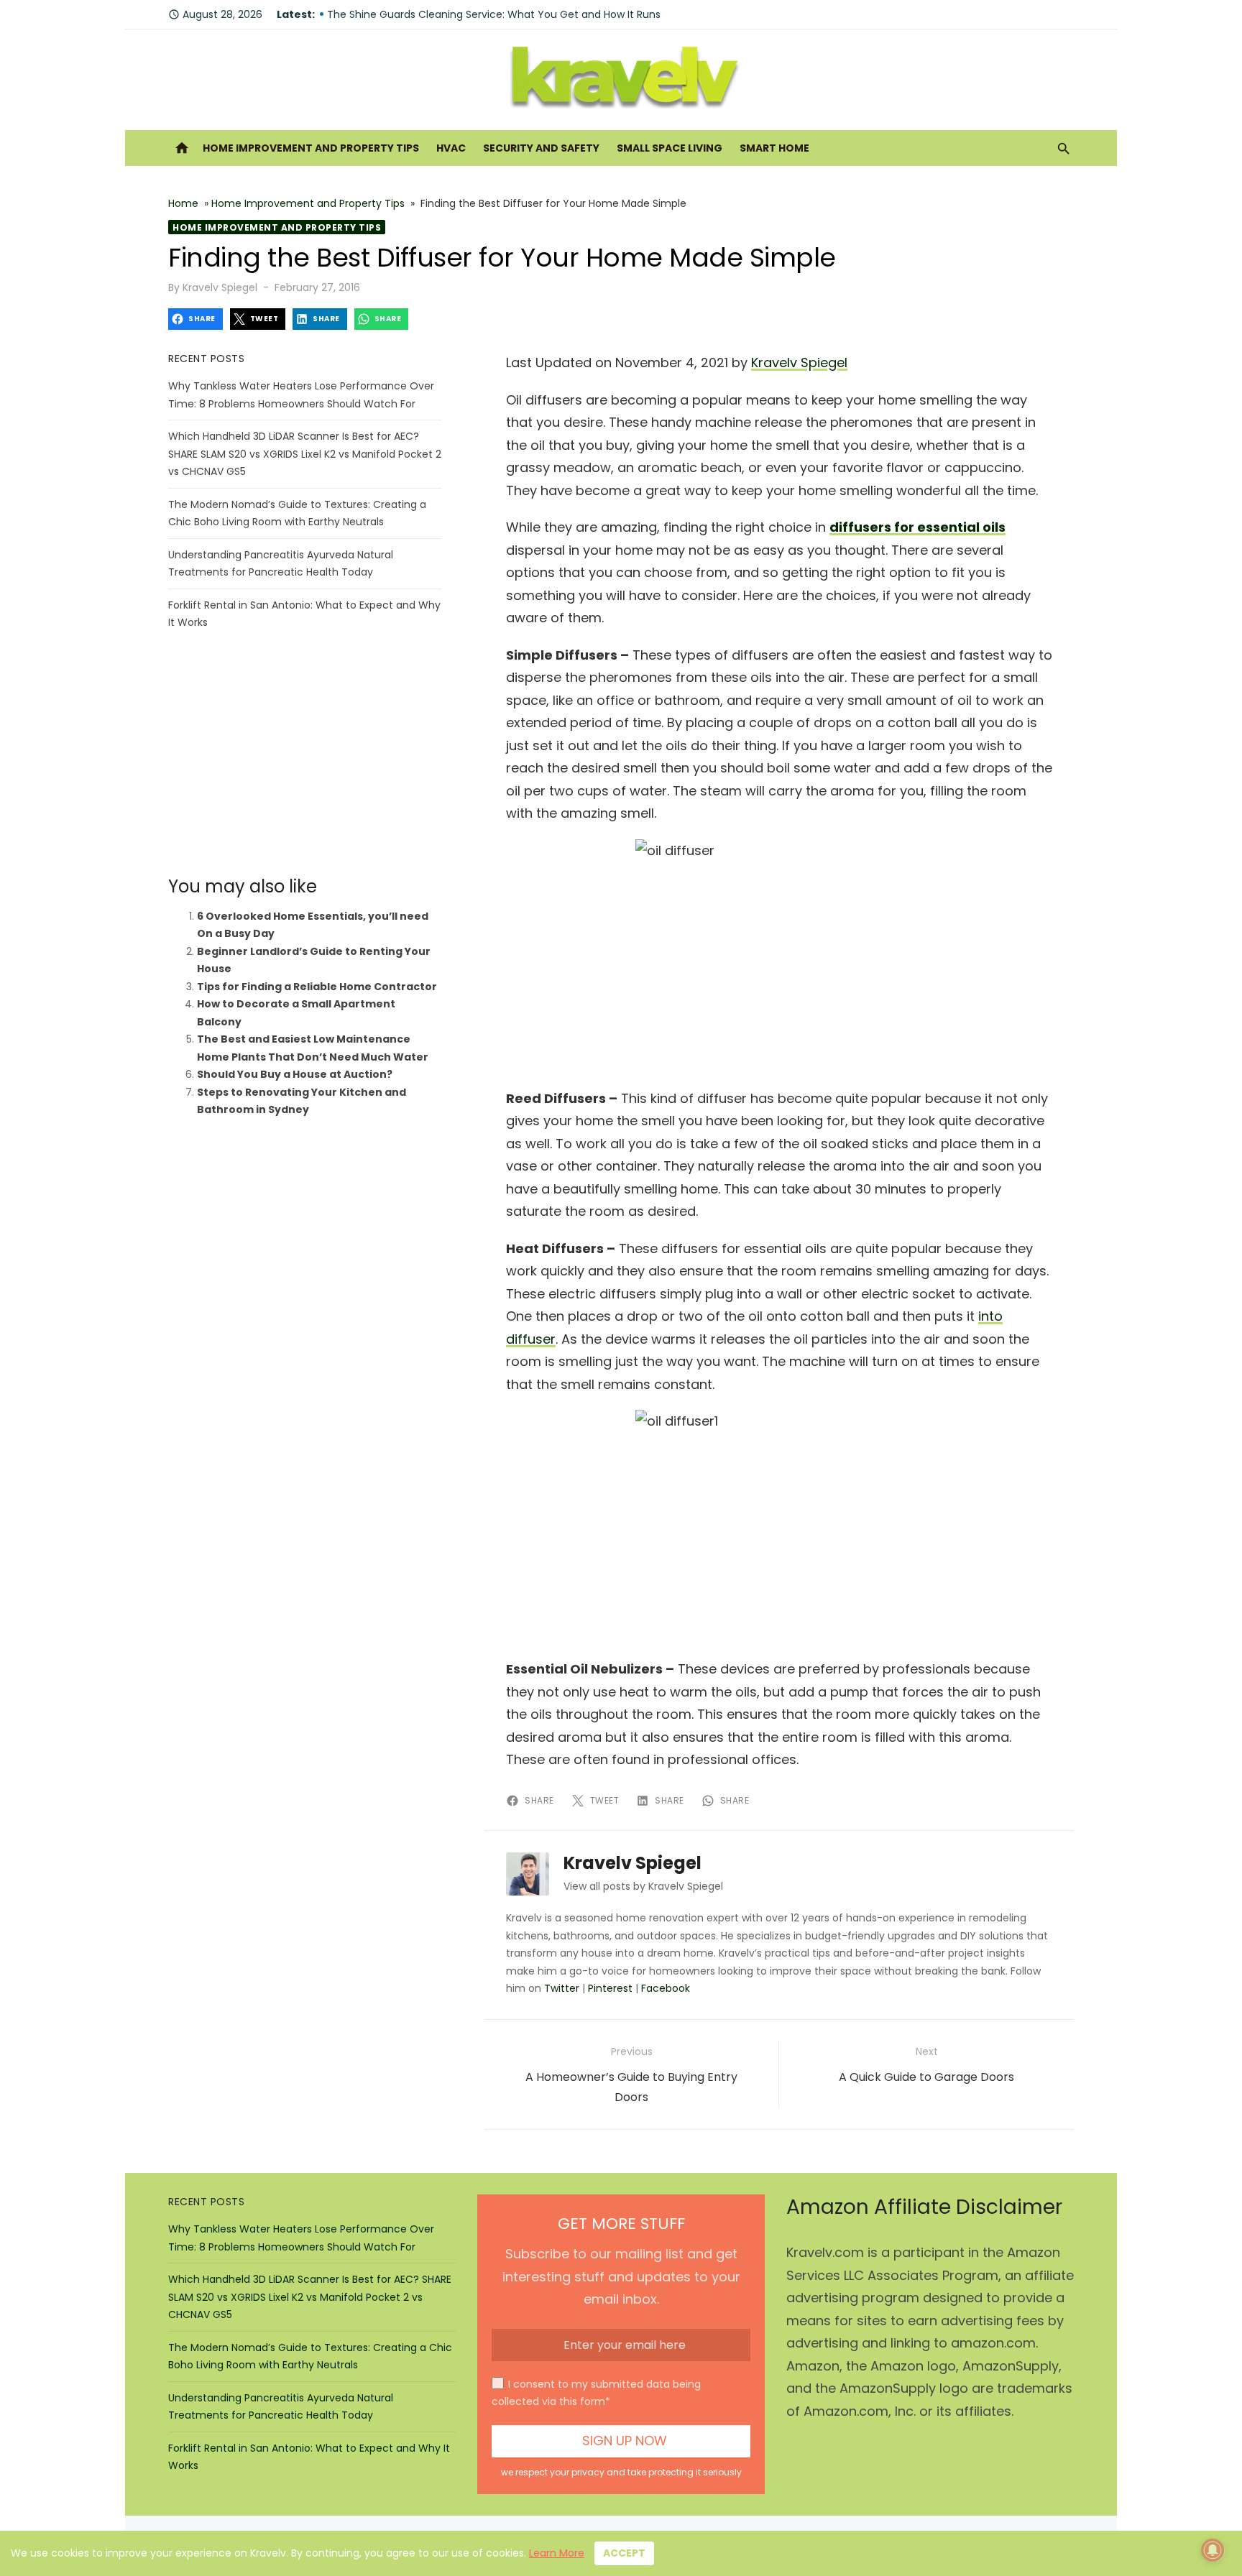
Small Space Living (670, 148)
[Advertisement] (305, 754)
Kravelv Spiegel (220, 287)
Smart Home (774, 148)
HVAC (451, 148)
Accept (624, 2553)
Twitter (562, 1988)
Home (183, 203)
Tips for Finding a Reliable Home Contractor (317, 987)
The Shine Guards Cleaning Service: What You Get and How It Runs (494, 14)
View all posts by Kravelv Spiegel (643, 1886)
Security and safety (541, 148)
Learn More (557, 2553)
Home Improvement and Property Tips (311, 148)
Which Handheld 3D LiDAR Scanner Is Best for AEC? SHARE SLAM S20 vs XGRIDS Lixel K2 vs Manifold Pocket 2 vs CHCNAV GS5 (305, 454)
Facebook (666, 1988)
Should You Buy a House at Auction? (295, 1074)
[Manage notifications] (1213, 2550)
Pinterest (610, 1988)
